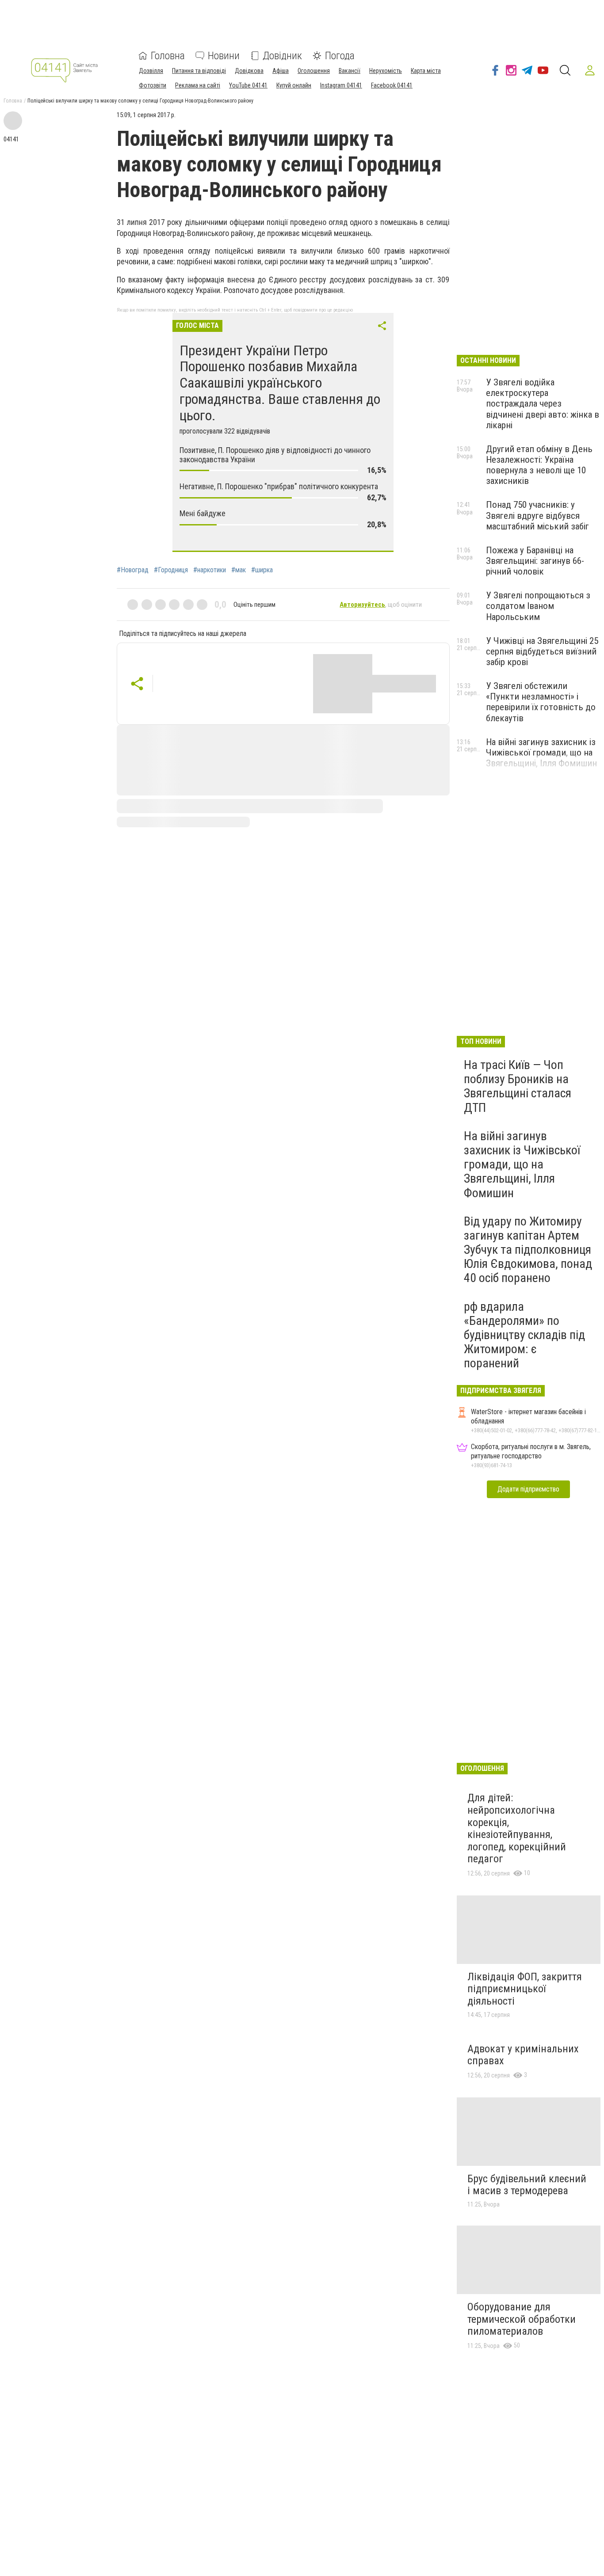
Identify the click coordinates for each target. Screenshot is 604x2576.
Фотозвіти (153, 85)
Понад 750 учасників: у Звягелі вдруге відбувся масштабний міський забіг (537, 515)
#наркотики (210, 570)
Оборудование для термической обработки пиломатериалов (522, 2319)
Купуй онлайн (294, 85)
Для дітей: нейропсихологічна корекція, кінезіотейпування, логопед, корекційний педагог (517, 1828)
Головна (168, 56)
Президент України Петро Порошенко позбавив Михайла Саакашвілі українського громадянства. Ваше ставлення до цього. (280, 383)
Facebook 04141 (392, 85)
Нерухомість (386, 71)
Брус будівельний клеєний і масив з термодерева (527, 2185)
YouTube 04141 (248, 85)
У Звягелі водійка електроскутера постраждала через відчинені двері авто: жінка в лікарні (543, 404)
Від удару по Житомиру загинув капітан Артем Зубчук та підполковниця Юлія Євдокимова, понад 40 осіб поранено (528, 1250)
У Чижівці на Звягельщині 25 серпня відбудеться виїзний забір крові (542, 651)
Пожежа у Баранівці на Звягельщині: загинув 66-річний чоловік (535, 561)
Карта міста (426, 71)
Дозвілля (151, 71)
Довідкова (249, 71)
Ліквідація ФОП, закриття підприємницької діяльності (525, 1989)
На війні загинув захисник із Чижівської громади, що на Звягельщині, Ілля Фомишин (541, 753)
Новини (224, 56)
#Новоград (133, 570)
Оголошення (314, 71)
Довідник (282, 56)
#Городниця (171, 570)
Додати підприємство (528, 1489)
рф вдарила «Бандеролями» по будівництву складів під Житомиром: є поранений (524, 1335)
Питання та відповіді (199, 71)
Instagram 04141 (341, 85)
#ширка (262, 570)
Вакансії (350, 71)
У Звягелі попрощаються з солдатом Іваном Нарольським (538, 606)
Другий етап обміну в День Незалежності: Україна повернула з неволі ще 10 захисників (539, 465)
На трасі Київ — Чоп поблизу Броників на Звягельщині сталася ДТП (518, 1086)
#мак (239, 570)
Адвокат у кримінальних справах (523, 2055)
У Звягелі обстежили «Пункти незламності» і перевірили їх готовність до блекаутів (541, 702)
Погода (340, 56)
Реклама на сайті (198, 85)
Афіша (281, 71)
